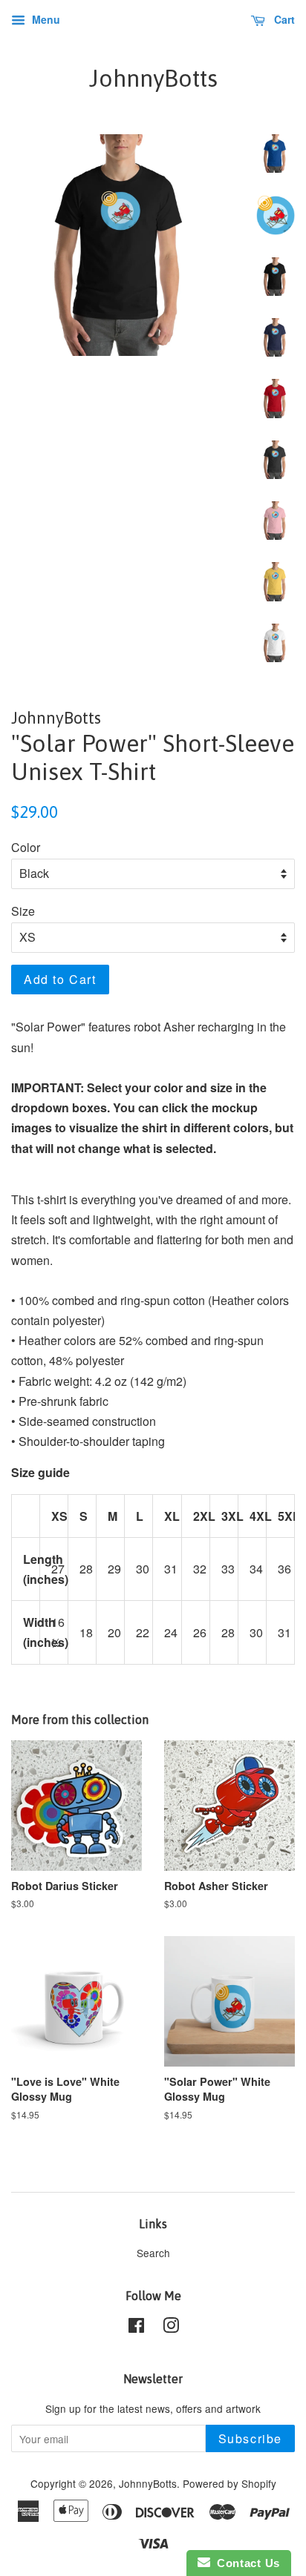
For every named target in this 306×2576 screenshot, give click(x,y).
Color (26, 847)
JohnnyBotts (153, 78)
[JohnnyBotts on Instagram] (171, 2328)
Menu (45, 19)
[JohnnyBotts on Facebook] (136, 2328)
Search (153, 2253)
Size (23, 911)
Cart (283, 19)
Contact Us (245, 2563)
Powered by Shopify (229, 2483)
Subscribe (250, 2438)
